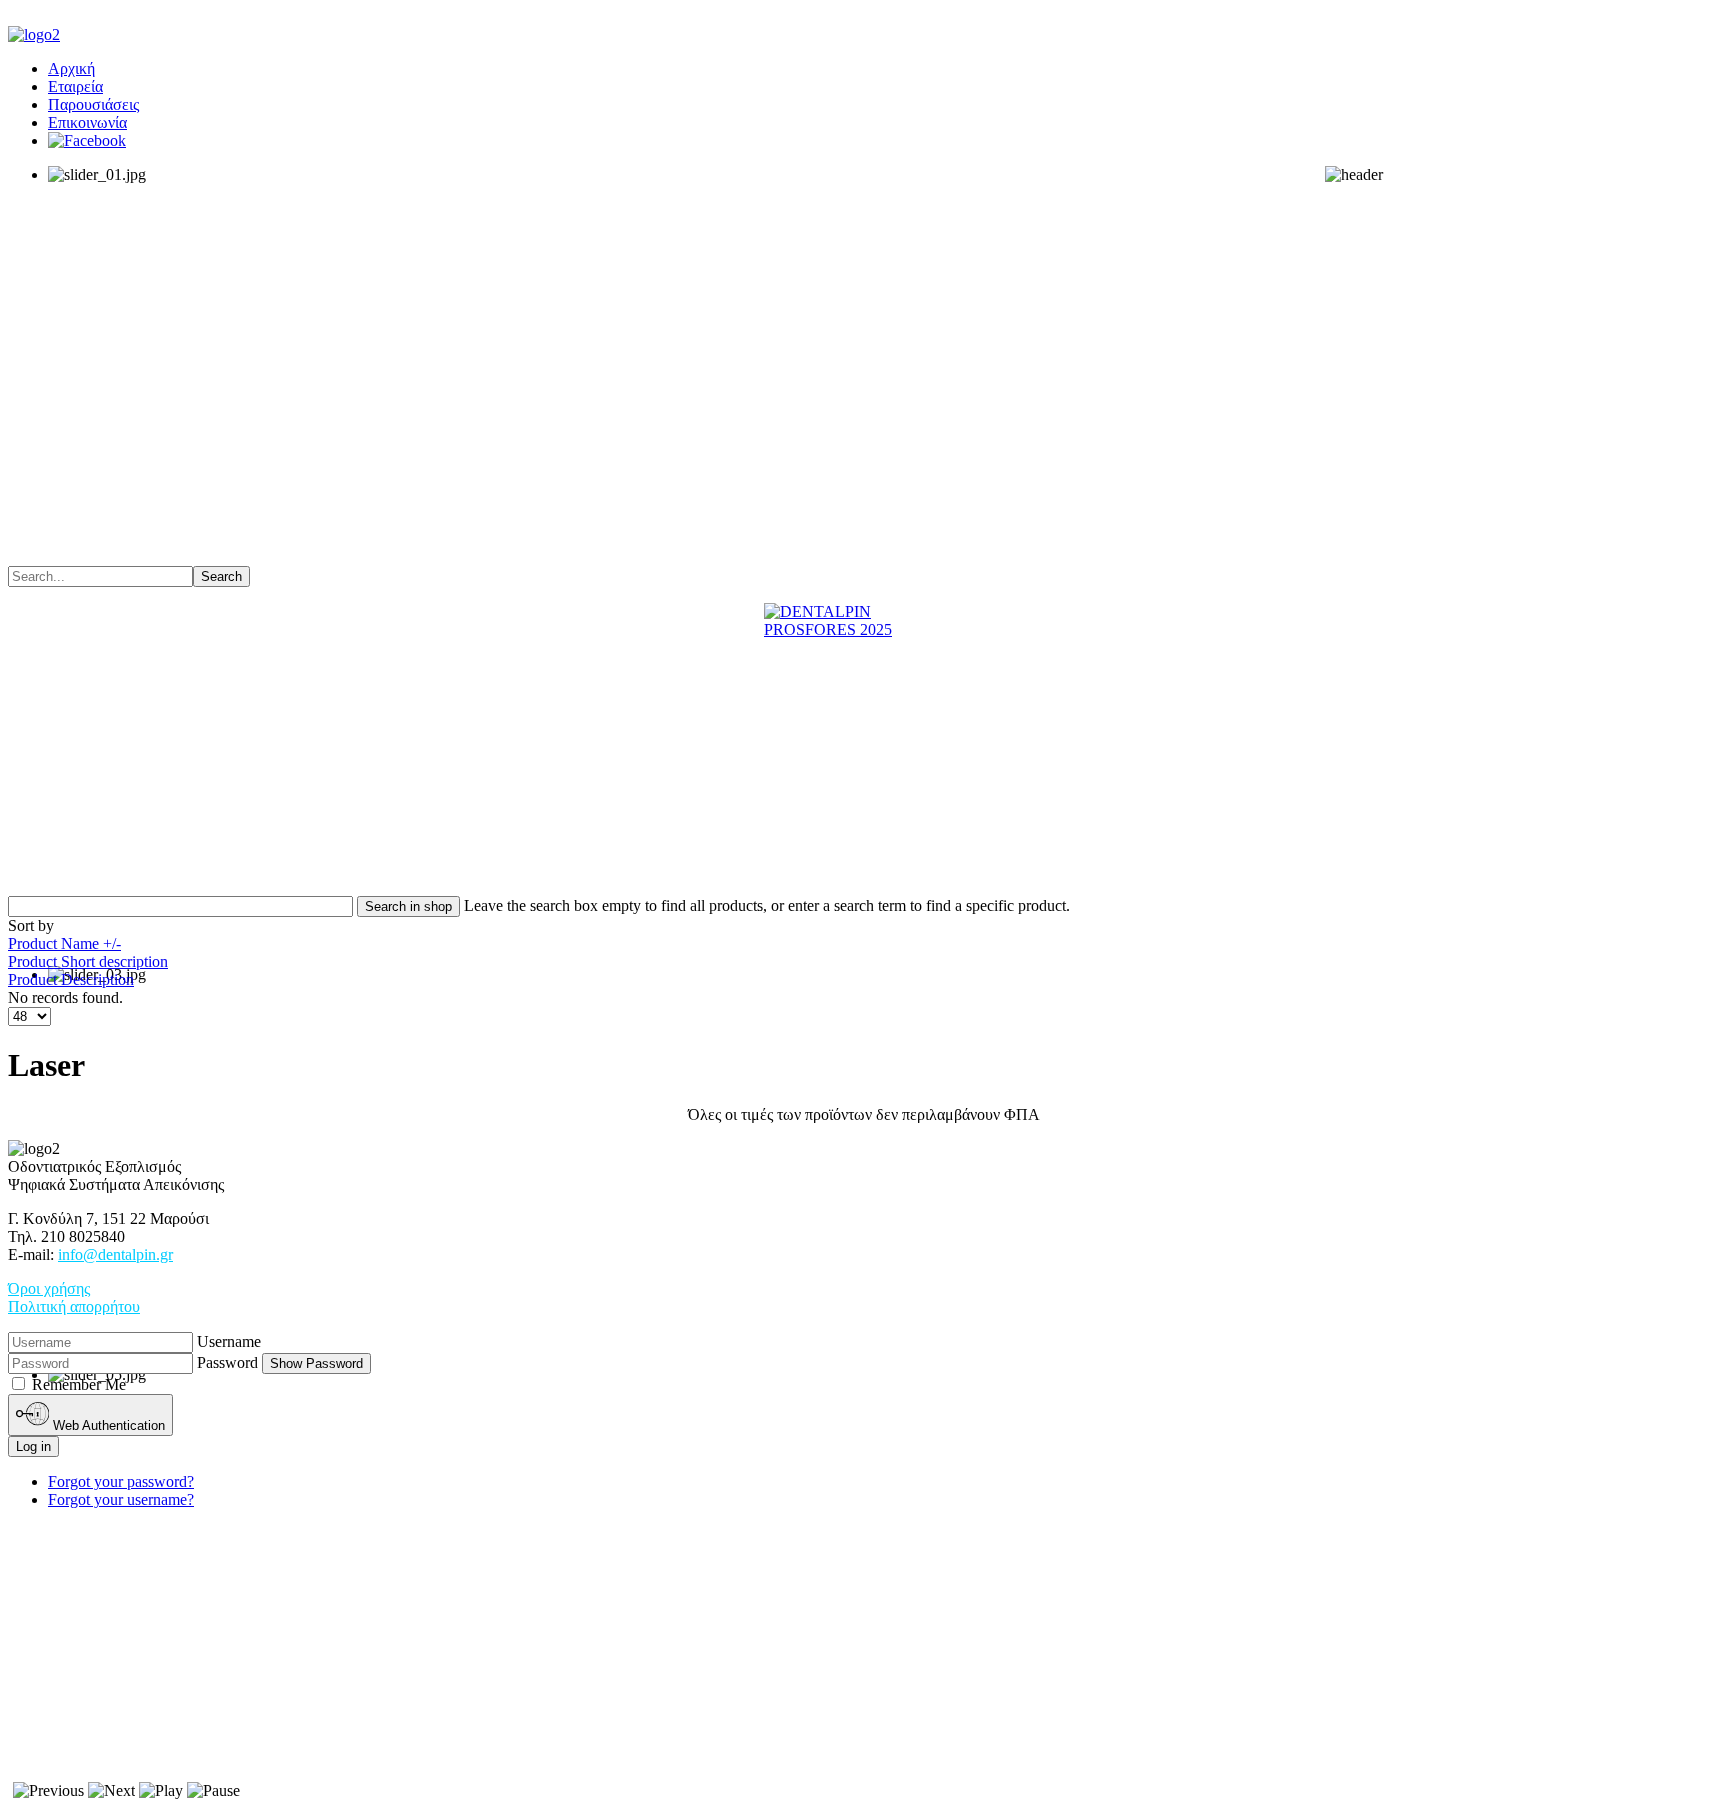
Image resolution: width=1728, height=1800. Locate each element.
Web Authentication (107, 1425)
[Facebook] (87, 140)
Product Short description (88, 961)
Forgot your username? (121, 1499)
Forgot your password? (121, 1481)
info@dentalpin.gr (115, 1254)
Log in (33, 1446)
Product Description (71, 979)
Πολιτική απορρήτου (74, 1306)
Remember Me (79, 1384)
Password (227, 1362)
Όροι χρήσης (49, 1288)
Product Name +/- (64, 943)
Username (229, 1341)
